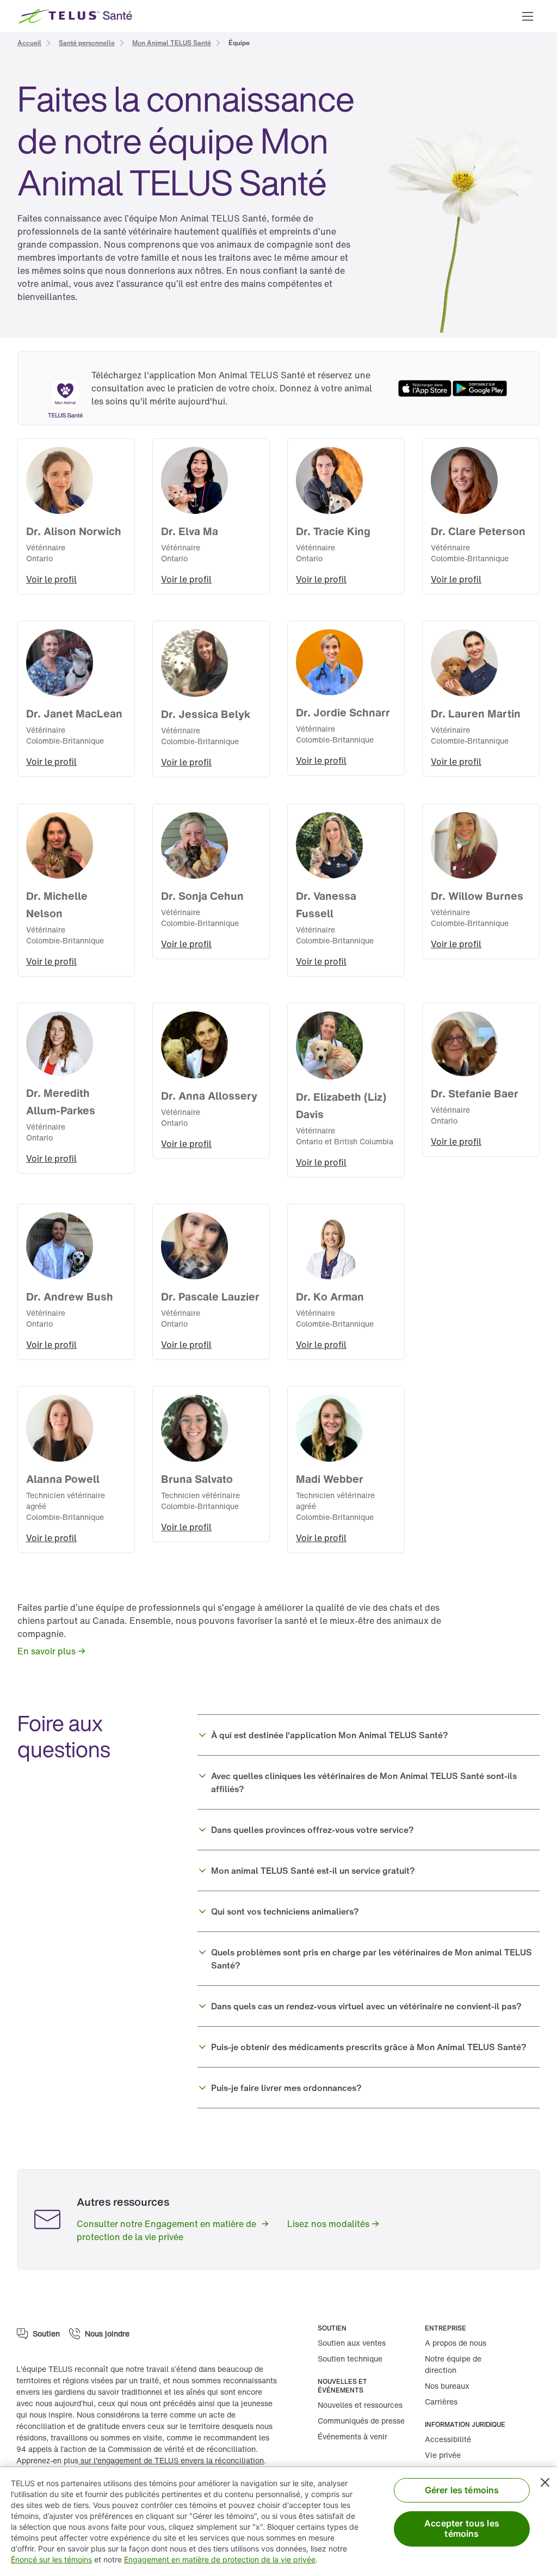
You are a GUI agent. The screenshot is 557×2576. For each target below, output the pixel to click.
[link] (29, 42)
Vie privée (443, 2455)
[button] (528, 16)
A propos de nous (456, 2343)
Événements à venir (352, 2436)
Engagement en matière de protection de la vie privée (220, 2559)
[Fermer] (545, 2482)
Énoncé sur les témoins (51, 2559)
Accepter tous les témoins (462, 2528)
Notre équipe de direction (453, 2364)
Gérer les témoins (462, 2490)
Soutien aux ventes (352, 2343)
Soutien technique (350, 2359)
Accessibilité (448, 2439)
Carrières (441, 2402)
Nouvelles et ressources (360, 2405)
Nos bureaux (447, 2386)
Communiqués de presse (361, 2421)
